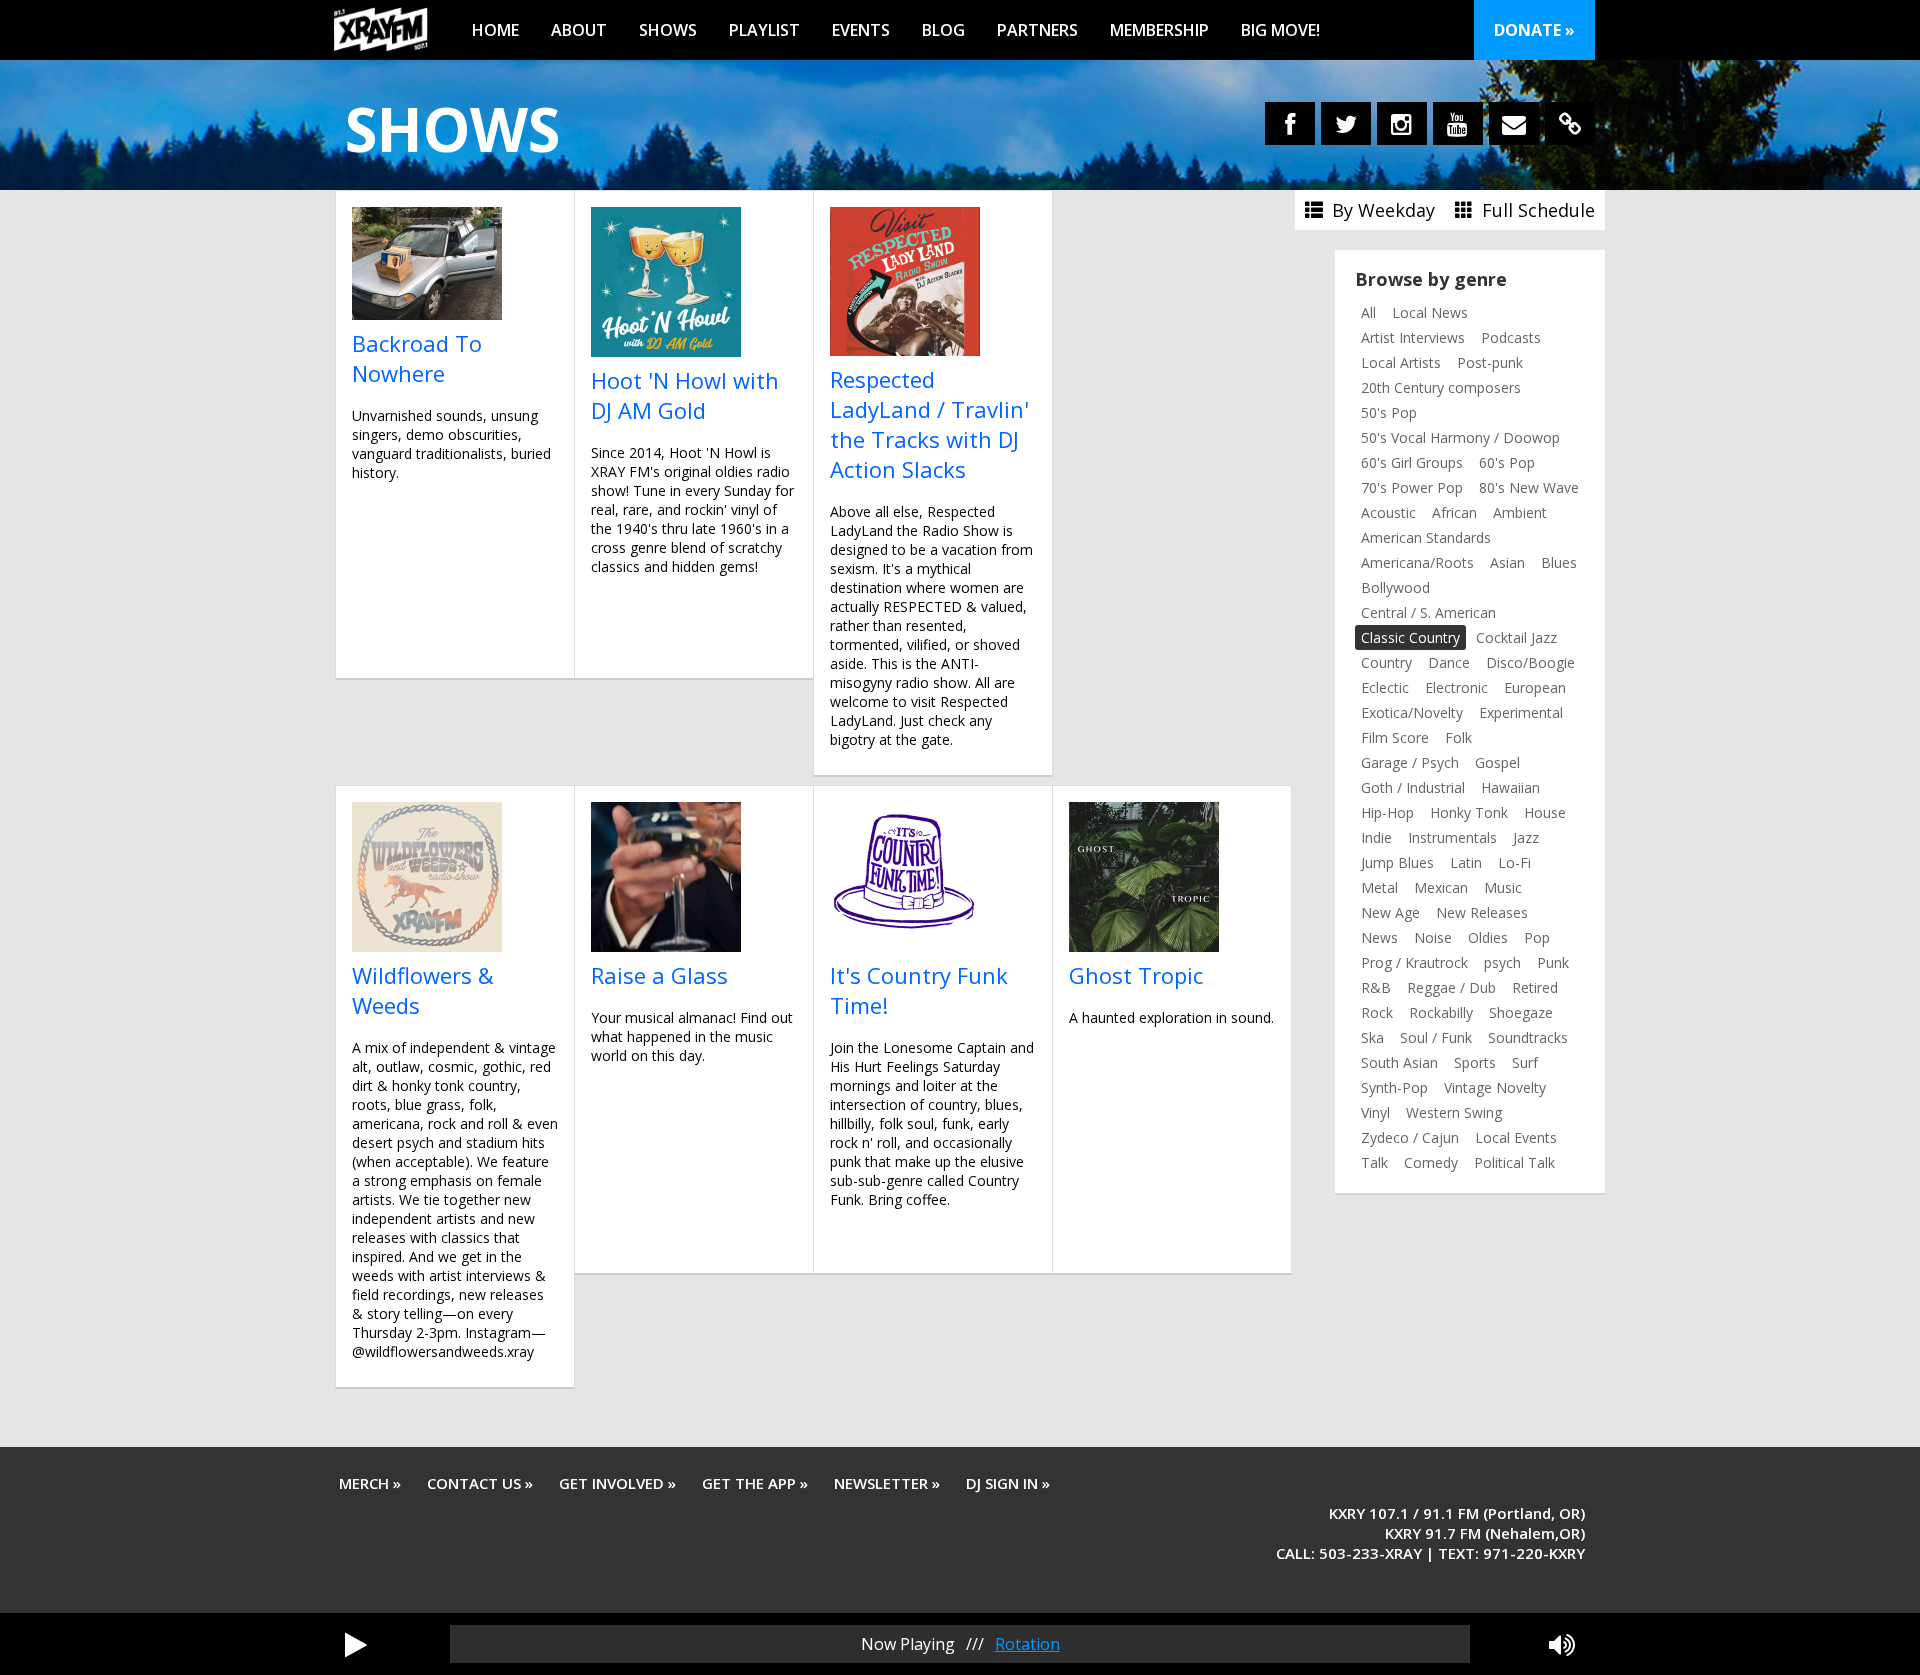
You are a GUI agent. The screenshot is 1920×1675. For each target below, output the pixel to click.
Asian (1507, 562)
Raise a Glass (659, 975)
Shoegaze (1521, 1012)
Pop (1537, 937)
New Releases (1482, 912)
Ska (1372, 1037)
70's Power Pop (1412, 487)
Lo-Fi (1514, 862)
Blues (1559, 562)
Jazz (1526, 837)
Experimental (1521, 712)
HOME (495, 30)
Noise (1433, 937)
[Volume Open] (1562, 1644)
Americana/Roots (1417, 562)
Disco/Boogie (1530, 662)
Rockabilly (1441, 1012)
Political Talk (1514, 1162)
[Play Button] (356, 1644)
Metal (1379, 887)
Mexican (1441, 887)
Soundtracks (1528, 1037)
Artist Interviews (1413, 337)
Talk (1374, 1162)
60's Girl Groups (1412, 462)
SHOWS (668, 30)
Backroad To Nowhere (417, 358)
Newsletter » (887, 1483)
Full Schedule (1536, 210)
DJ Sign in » (1008, 1483)
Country (1386, 662)
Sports (1475, 1062)
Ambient (1520, 512)
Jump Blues (1397, 862)
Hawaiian (1510, 787)
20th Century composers (1441, 387)
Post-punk (1490, 362)
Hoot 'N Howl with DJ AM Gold (685, 395)
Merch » (370, 1483)
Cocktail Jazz (1516, 637)
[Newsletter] (1514, 123)
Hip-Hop (1387, 812)
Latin (1466, 862)
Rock (1377, 1012)
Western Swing (1454, 1112)
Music (1503, 887)
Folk (1458, 737)
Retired (1535, 987)
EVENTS (861, 30)
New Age (1390, 912)
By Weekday (1381, 210)
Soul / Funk (1436, 1037)
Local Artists (1401, 362)
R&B (1376, 987)
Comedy (1431, 1162)
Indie (1376, 837)
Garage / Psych (1410, 762)
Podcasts (1511, 337)
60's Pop (1507, 462)
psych (1502, 962)
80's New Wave (1529, 487)
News (1379, 937)
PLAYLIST (764, 30)
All (1368, 312)
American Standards (1426, 537)
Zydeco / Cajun (1410, 1137)
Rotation (1027, 1644)
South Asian (1399, 1062)
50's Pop (1389, 412)
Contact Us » (480, 1483)
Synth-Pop (1394, 1087)
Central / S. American (1428, 612)
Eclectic (1385, 687)
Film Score (1395, 737)
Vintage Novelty (1495, 1087)
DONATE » (1534, 30)
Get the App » (755, 1483)
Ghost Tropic (1136, 975)
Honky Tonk (1469, 812)
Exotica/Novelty (1412, 712)
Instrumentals (1452, 837)
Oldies (1488, 937)
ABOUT (579, 30)
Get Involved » (617, 1483)
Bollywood (1395, 587)
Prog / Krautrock (1414, 962)
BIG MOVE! (1280, 30)
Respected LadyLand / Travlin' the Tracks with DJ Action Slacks (929, 424)
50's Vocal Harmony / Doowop (1460, 437)
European (1535, 687)
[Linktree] (1570, 123)
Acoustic (1388, 512)
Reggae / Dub (1451, 987)
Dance (1449, 662)
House (1545, 812)
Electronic (1456, 687)
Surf (1525, 1062)
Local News (1430, 312)
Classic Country (1410, 637)
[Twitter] (1346, 123)
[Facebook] (1290, 123)
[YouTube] (1458, 123)
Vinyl (1375, 1112)
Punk (1553, 962)
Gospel (1497, 762)
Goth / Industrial (1413, 787)
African (1454, 512)
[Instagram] (1402, 123)
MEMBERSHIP (1159, 30)
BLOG (943, 30)
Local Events (1516, 1137)
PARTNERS (1037, 30)
